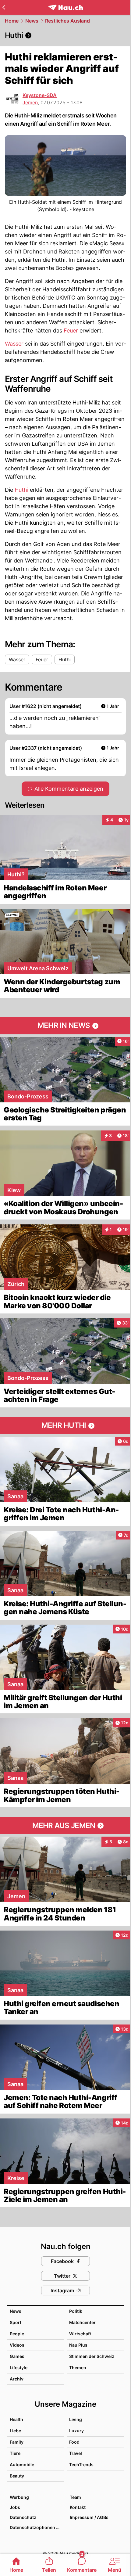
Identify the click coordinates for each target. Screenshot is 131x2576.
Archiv (17, 2379)
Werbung (19, 2497)
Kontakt (78, 2507)
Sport (16, 2322)
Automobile (22, 2465)
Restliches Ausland (67, 21)
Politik (76, 2311)
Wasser (14, 344)
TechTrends (81, 2465)
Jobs (15, 2507)
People (17, 2334)
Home (12, 21)
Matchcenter (82, 2322)
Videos (17, 2345)
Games (17, 2356)
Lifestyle (19, 2368)
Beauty (17, 2476)
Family (17, 2442)
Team (75, 2497)
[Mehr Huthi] (65, 1426)
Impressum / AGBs (89, 2517)
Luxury (76, 2431)
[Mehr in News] (65, 1026)
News (32, 21)
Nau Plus (78, 2345)
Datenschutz (23, 2517)
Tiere (15, 2453)
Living (76, 2419)
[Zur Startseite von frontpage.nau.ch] (66, 7)
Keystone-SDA (40, 95)
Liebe (15, 2431)
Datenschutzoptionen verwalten (37, 2527)
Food (74, 2442)
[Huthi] (65, 35)
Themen (78, 2368)
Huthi (21, 490)
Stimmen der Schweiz (92, 2356)
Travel (76, 2453)
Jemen (30, 102)
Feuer (71, 331)
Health (16, 2419)
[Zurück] (4, 7)
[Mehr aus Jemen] (65, 1826)
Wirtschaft (80, 2334)
